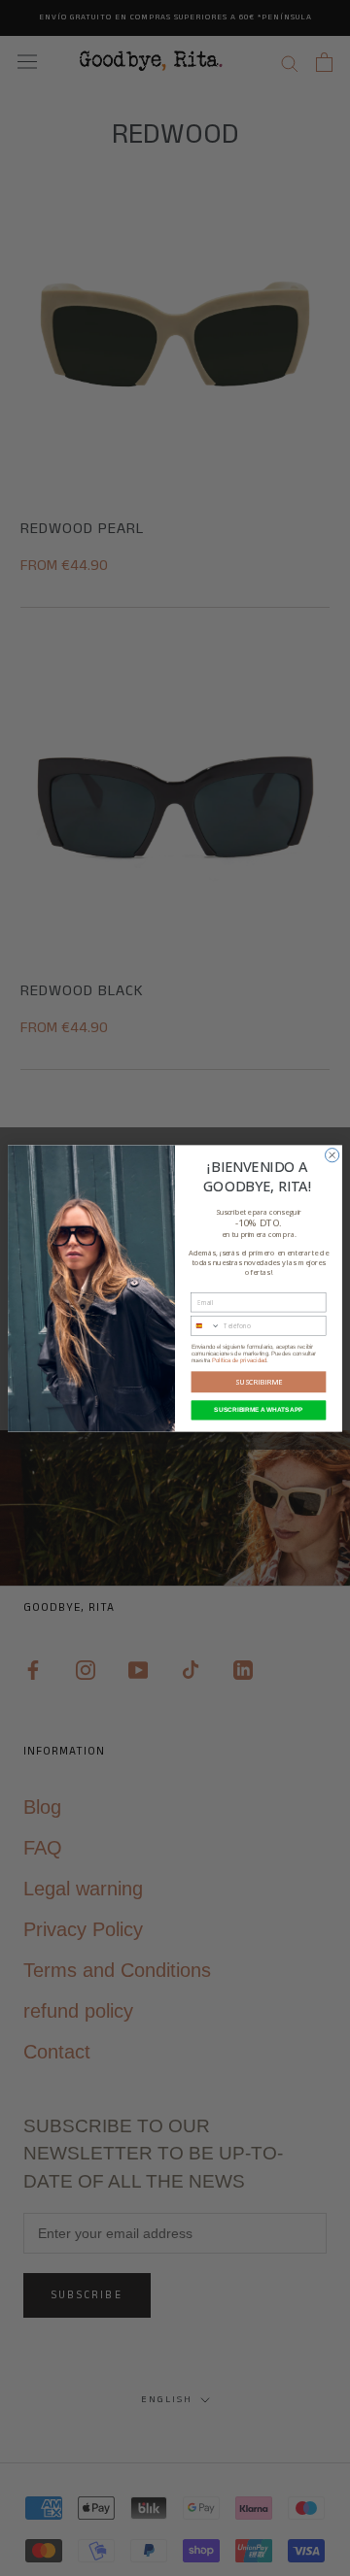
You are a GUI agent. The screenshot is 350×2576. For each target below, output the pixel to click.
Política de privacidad (239, 1360)
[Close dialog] (332, 1154)
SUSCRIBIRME (259, 1382)
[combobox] (206, 1325)
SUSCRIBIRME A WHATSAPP (258, 1409)
